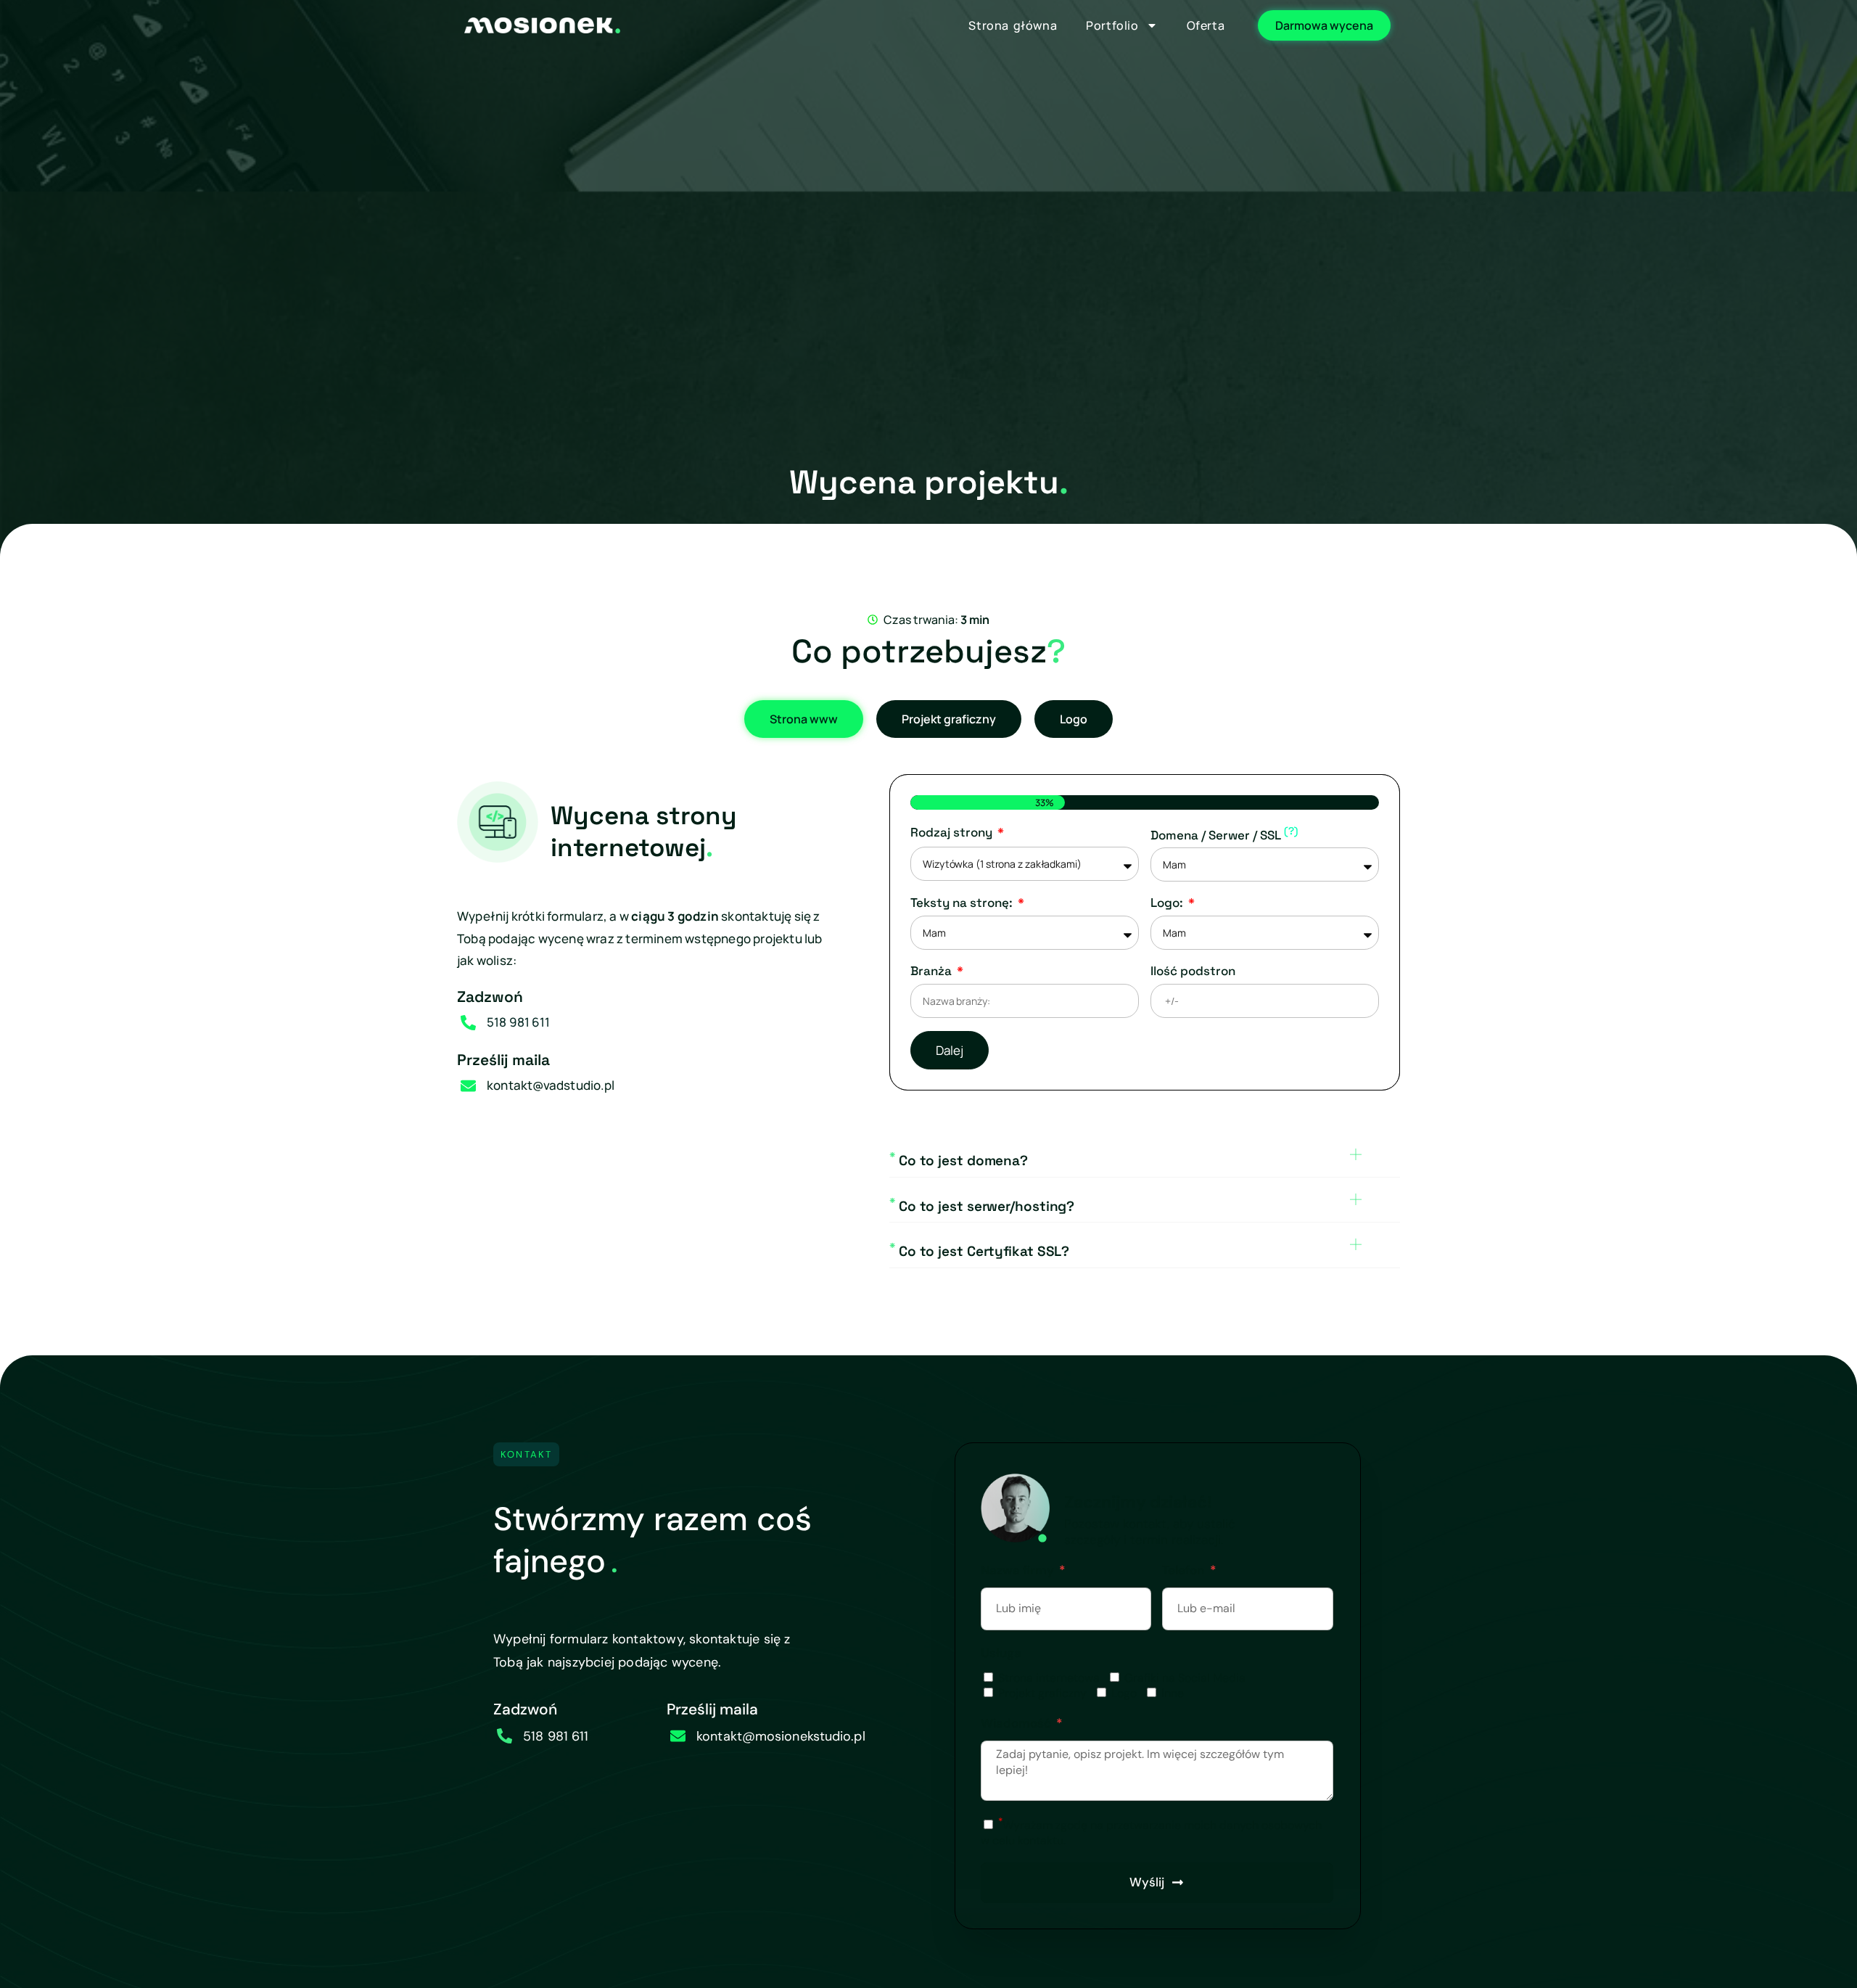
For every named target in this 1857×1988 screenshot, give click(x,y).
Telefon (1185, 1570)
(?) (1291, 831)
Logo (1124, 1693)
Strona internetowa (1049, 1678)
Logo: (1168, 903)
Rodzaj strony (953, 832)
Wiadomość (1017, 1723)
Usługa (1001, 1653)
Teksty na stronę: (963, 903)
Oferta (1206, 25)
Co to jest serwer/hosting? (982, 1206)
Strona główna (1013, 25)
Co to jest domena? (959, 1161)
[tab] (804, 719)
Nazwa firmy (1019, 1570)
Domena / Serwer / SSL (1224, 834)
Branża (932, 971)
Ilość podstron (1193, 971)
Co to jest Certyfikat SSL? (979, 1251)
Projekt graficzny (1042, 1693)
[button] (1145, 1163)
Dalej (950, 1050)
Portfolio (1112, 25)
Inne (1173, 1693)
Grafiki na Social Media (1185, 1678)
